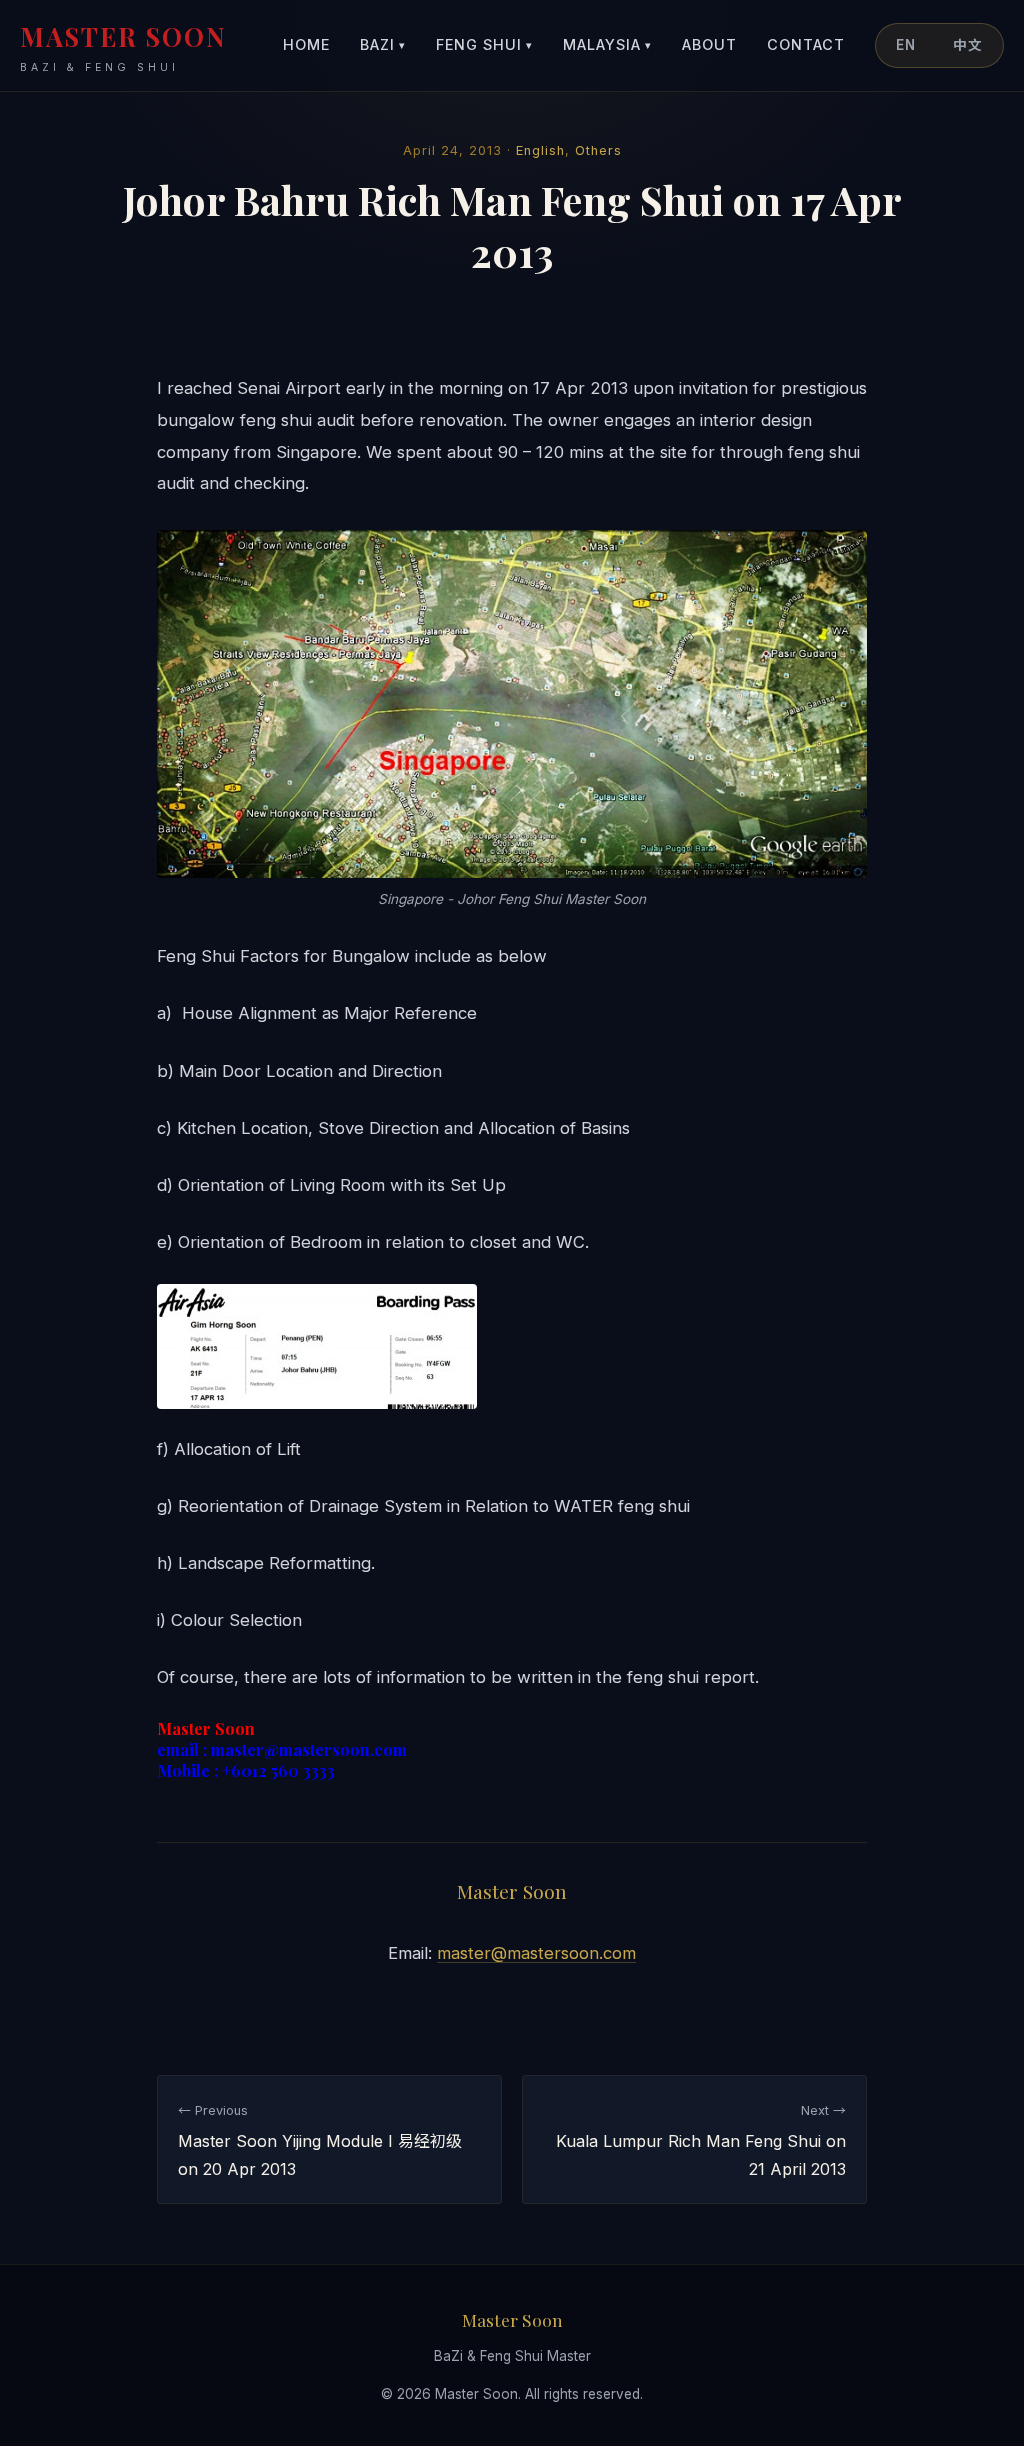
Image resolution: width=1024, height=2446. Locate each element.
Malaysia (607, 44)
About (709, 44)
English (540, 150)
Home (306, 44)
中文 (968, 45)
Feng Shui (484, 44)
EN (906, 45)
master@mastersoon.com (536, 1953)
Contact (806, 44)
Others (598, 150)
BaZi (383, 44)
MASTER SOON (123, 46)
